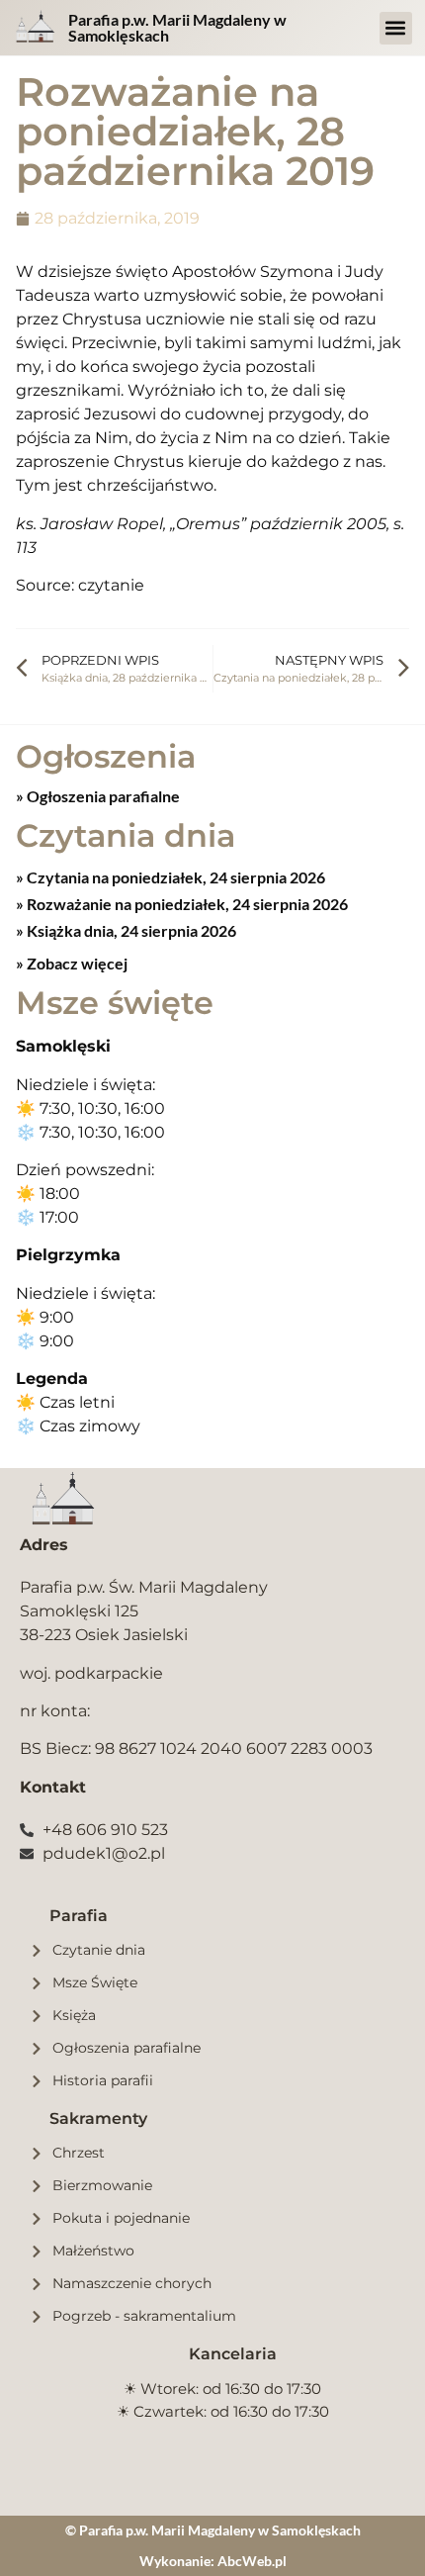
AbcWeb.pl (252, 2561)
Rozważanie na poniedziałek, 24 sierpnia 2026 (186, 904)
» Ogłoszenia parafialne (98, 796)
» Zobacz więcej (72, 963)
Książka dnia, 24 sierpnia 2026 (130, 930)
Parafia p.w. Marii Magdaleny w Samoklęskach (177, 27)
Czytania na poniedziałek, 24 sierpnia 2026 (174, 877)
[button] (396, 28)
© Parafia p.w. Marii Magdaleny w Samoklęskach (213, 2530)
